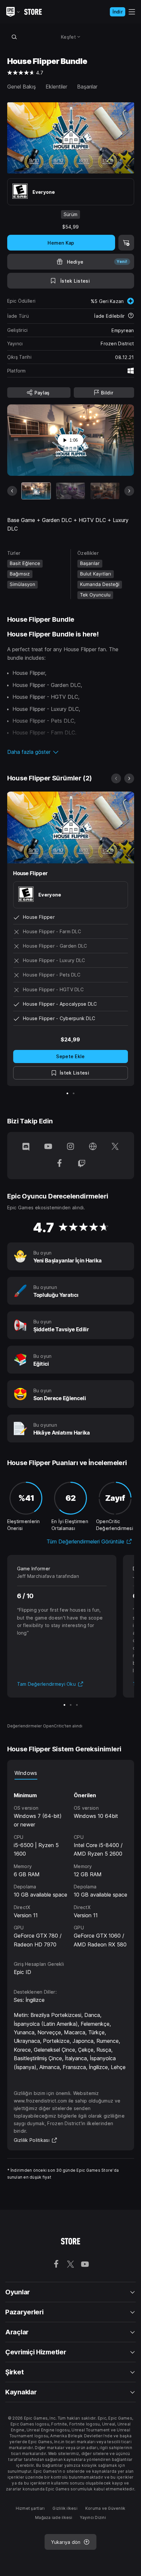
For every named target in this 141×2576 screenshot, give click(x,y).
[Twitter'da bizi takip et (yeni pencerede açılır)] (115, 1147)
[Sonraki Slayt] (129, 491)
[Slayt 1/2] (67, 1093)
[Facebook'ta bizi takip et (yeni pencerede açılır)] (59, 1164)
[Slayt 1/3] (64, 1705)
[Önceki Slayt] (12, 491)
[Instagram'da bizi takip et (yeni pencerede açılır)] (70, 1147)
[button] (71, 752)
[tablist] (71, 1773)
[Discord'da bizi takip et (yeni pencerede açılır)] (26, 1147)
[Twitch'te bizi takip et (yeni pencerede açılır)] (82, 1164)
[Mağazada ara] (14, 37)
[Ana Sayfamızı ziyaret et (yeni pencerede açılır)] (93, 1147)
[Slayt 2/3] (71, 1705)
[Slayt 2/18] (70, 491)
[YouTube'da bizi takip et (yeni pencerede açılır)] (48, 1147)
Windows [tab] (26, 1773)
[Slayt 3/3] (77, 1705)
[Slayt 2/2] (74, 1093)
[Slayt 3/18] (105, 491)
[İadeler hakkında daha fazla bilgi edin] (131, 316)
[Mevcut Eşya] (36, 491)
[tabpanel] (71, 1864)
